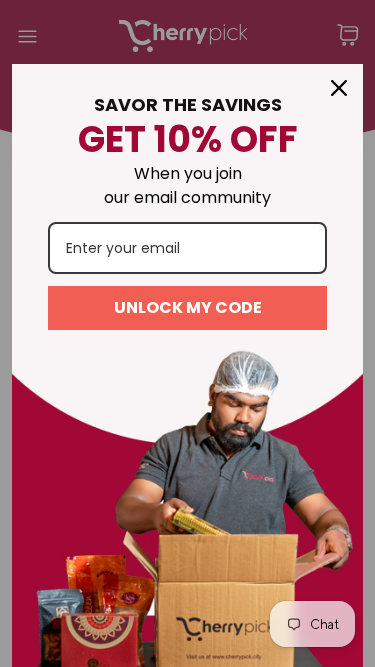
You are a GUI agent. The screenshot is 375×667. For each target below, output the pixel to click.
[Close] (339, 88)
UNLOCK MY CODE (188, 307)
